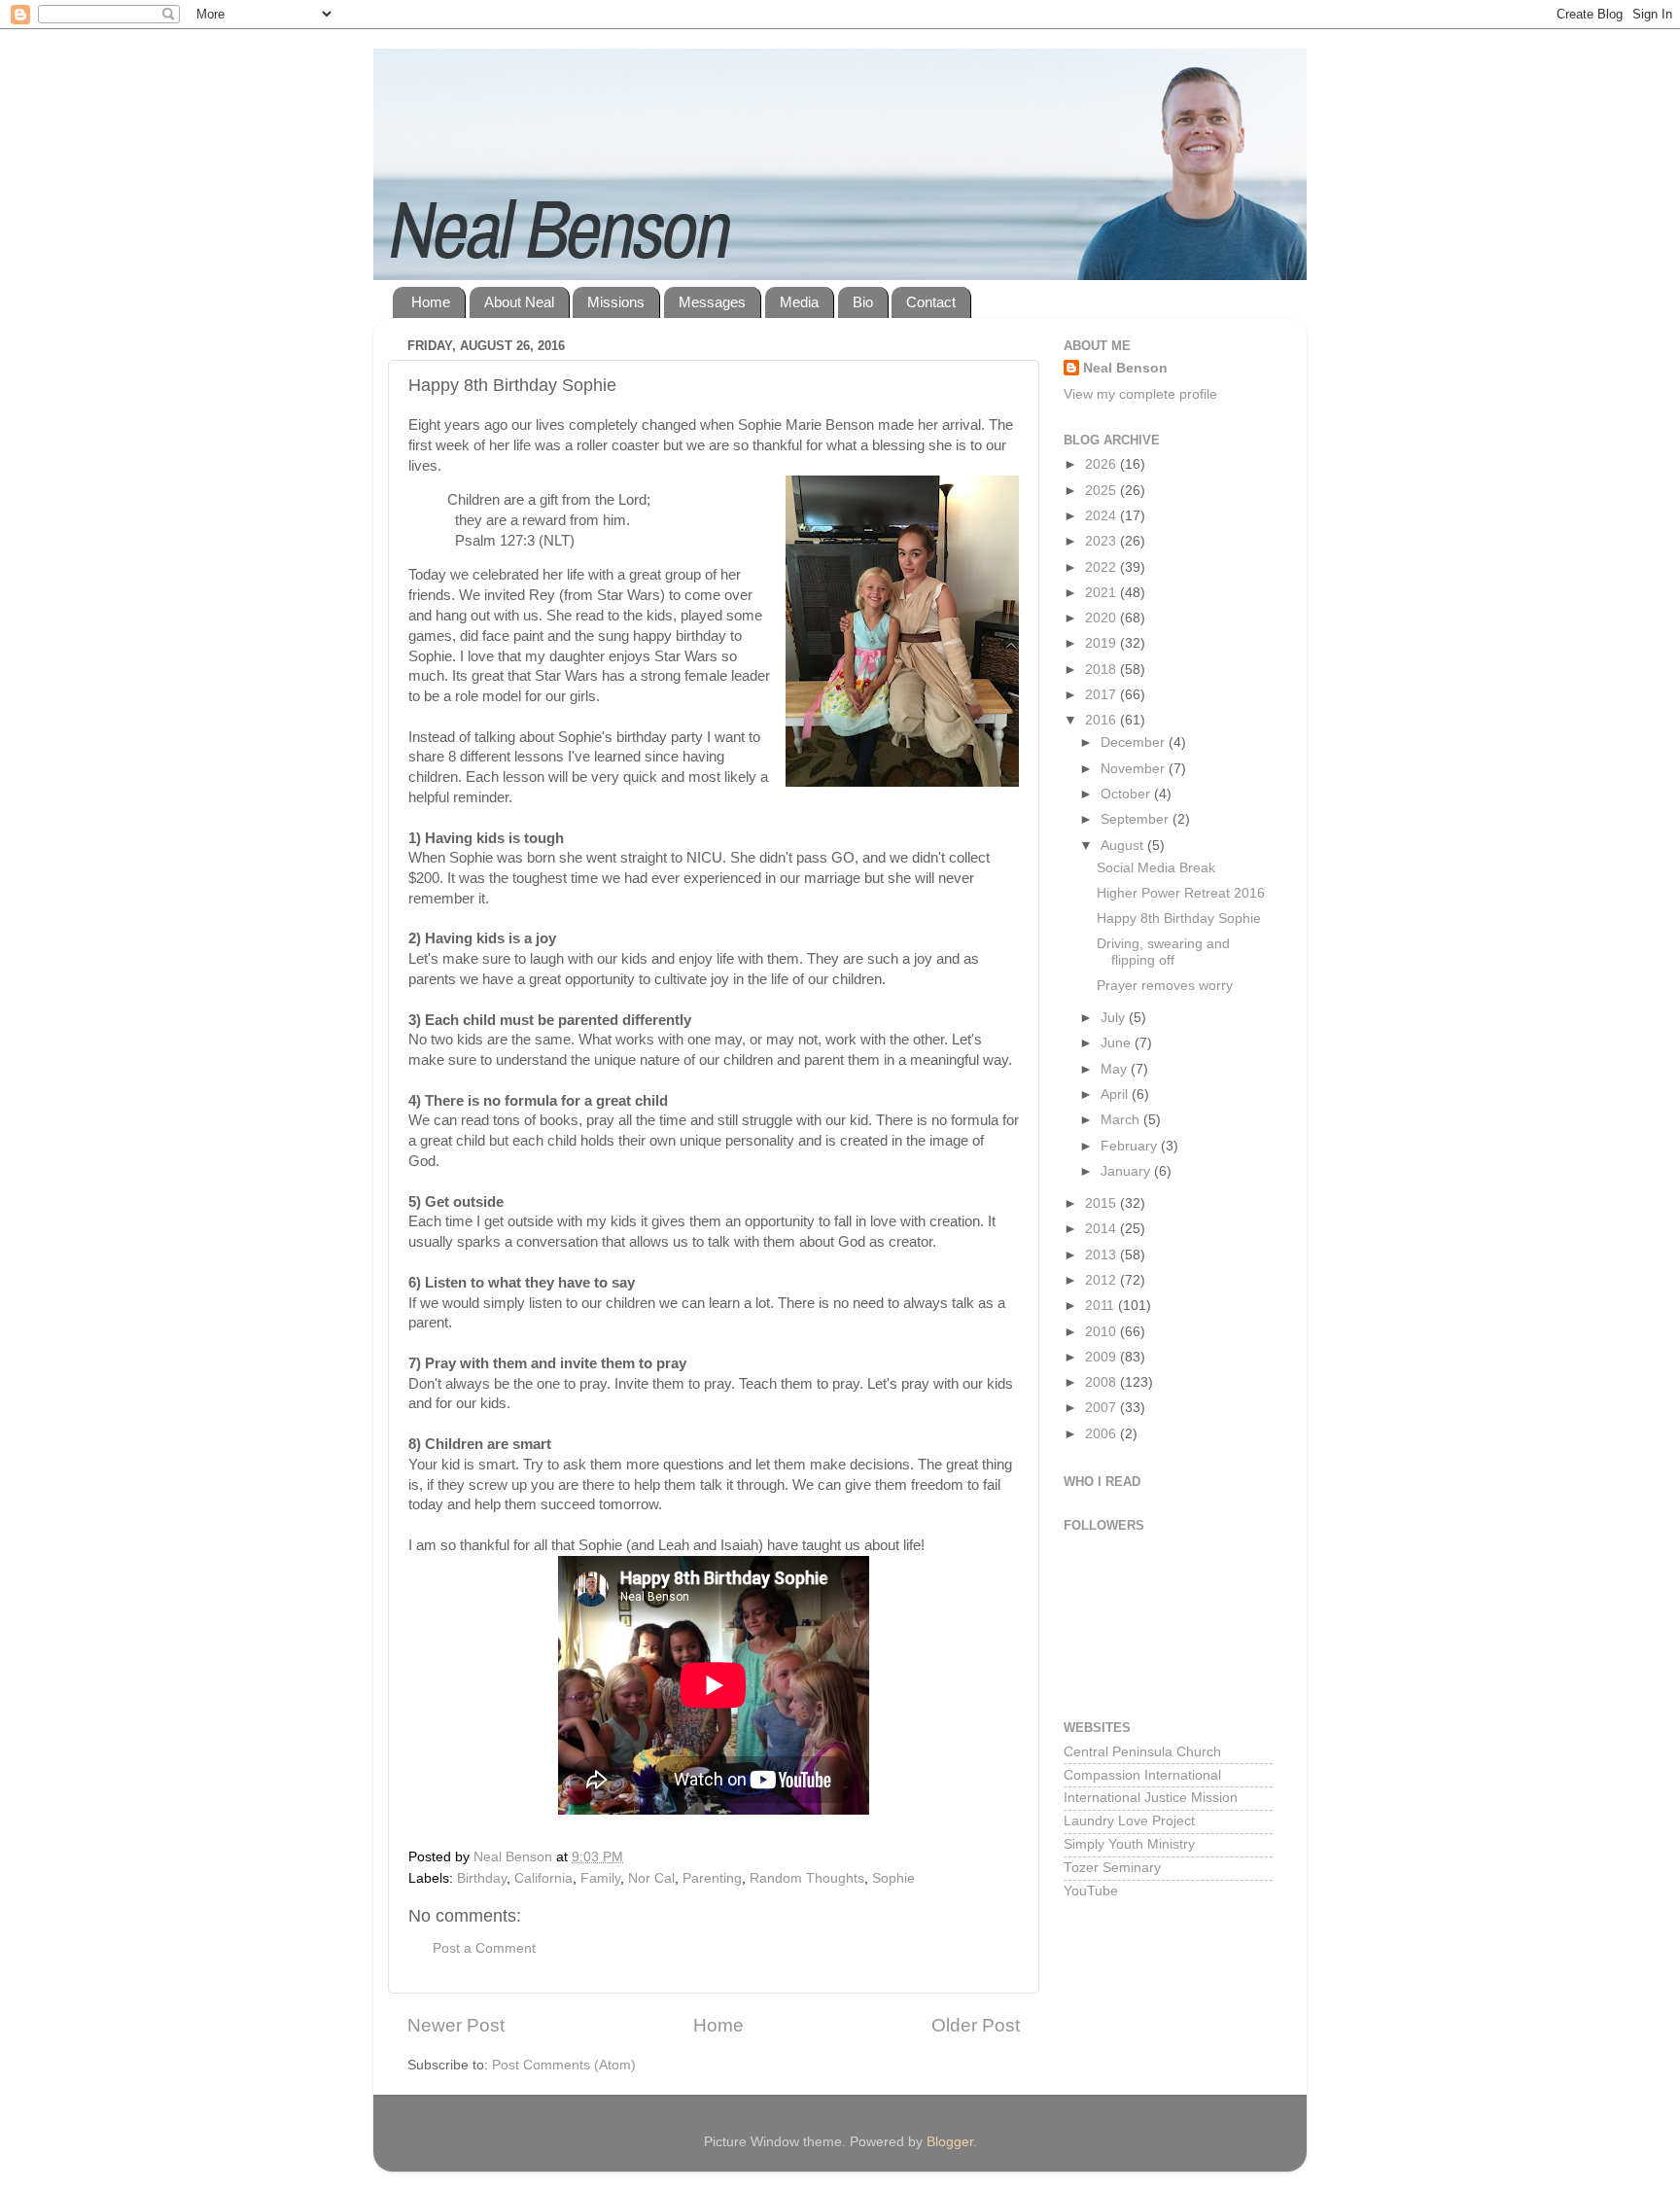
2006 (1102, 1434)
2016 (1102, 720)
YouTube (1091, 1891)
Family (600, 1878)
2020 (1102, 618)
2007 (1102, 1408)
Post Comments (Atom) (564, 2065)
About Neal (519, 302)
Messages (712, 302)
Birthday (482, 1878)
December (1135, 742)
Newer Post (456, 2025)
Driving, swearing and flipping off (1163, 952)
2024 (1102, 516)
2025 (1102, 491)
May (1116, 1069)
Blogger (950, 2142)
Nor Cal (651, 1878)
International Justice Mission (1151, 1798)
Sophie (893, 1878)
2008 (1102, 1382)
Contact (931, 302)
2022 (1102, 567)
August (1124, 846)
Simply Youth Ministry (1129, 1844)
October (1127, 794)
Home (431, 302)
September (1137, 819)
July (1115, 1018)
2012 (1102, 1280)
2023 (1102, 541)
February (1131, 1146)
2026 (1102, 464)
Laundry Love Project (1129, 1821)
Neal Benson (1125, 368)
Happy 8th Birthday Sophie (1179, 919)
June (1118, 1043)
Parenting (712, 1878)
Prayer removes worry (1165, 986)
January (1127, 1171)
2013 (1102, 1255)
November (1135, 769)
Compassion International (1142, 1775)
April (1116, 1095)
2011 (1102, 1306)
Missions (616, 302)
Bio (863, 302)
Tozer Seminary (1112, 1868)
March (1122, 1120)
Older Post (976, 2025)
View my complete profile (1140, 394)
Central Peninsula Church (1142, 1752)
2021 (1102, 593)
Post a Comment (484, 1948)
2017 (1102, 695)
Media (799, 302)
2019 (1102, 643)
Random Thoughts (807, 1878)
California (543, 1878)
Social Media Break (1156, 868)
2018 (1102, 670)
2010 (1102, 1332)
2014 (1102, 1229)
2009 (1102, 1357)
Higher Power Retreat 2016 (1181, 893)
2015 (1102, 1203)
